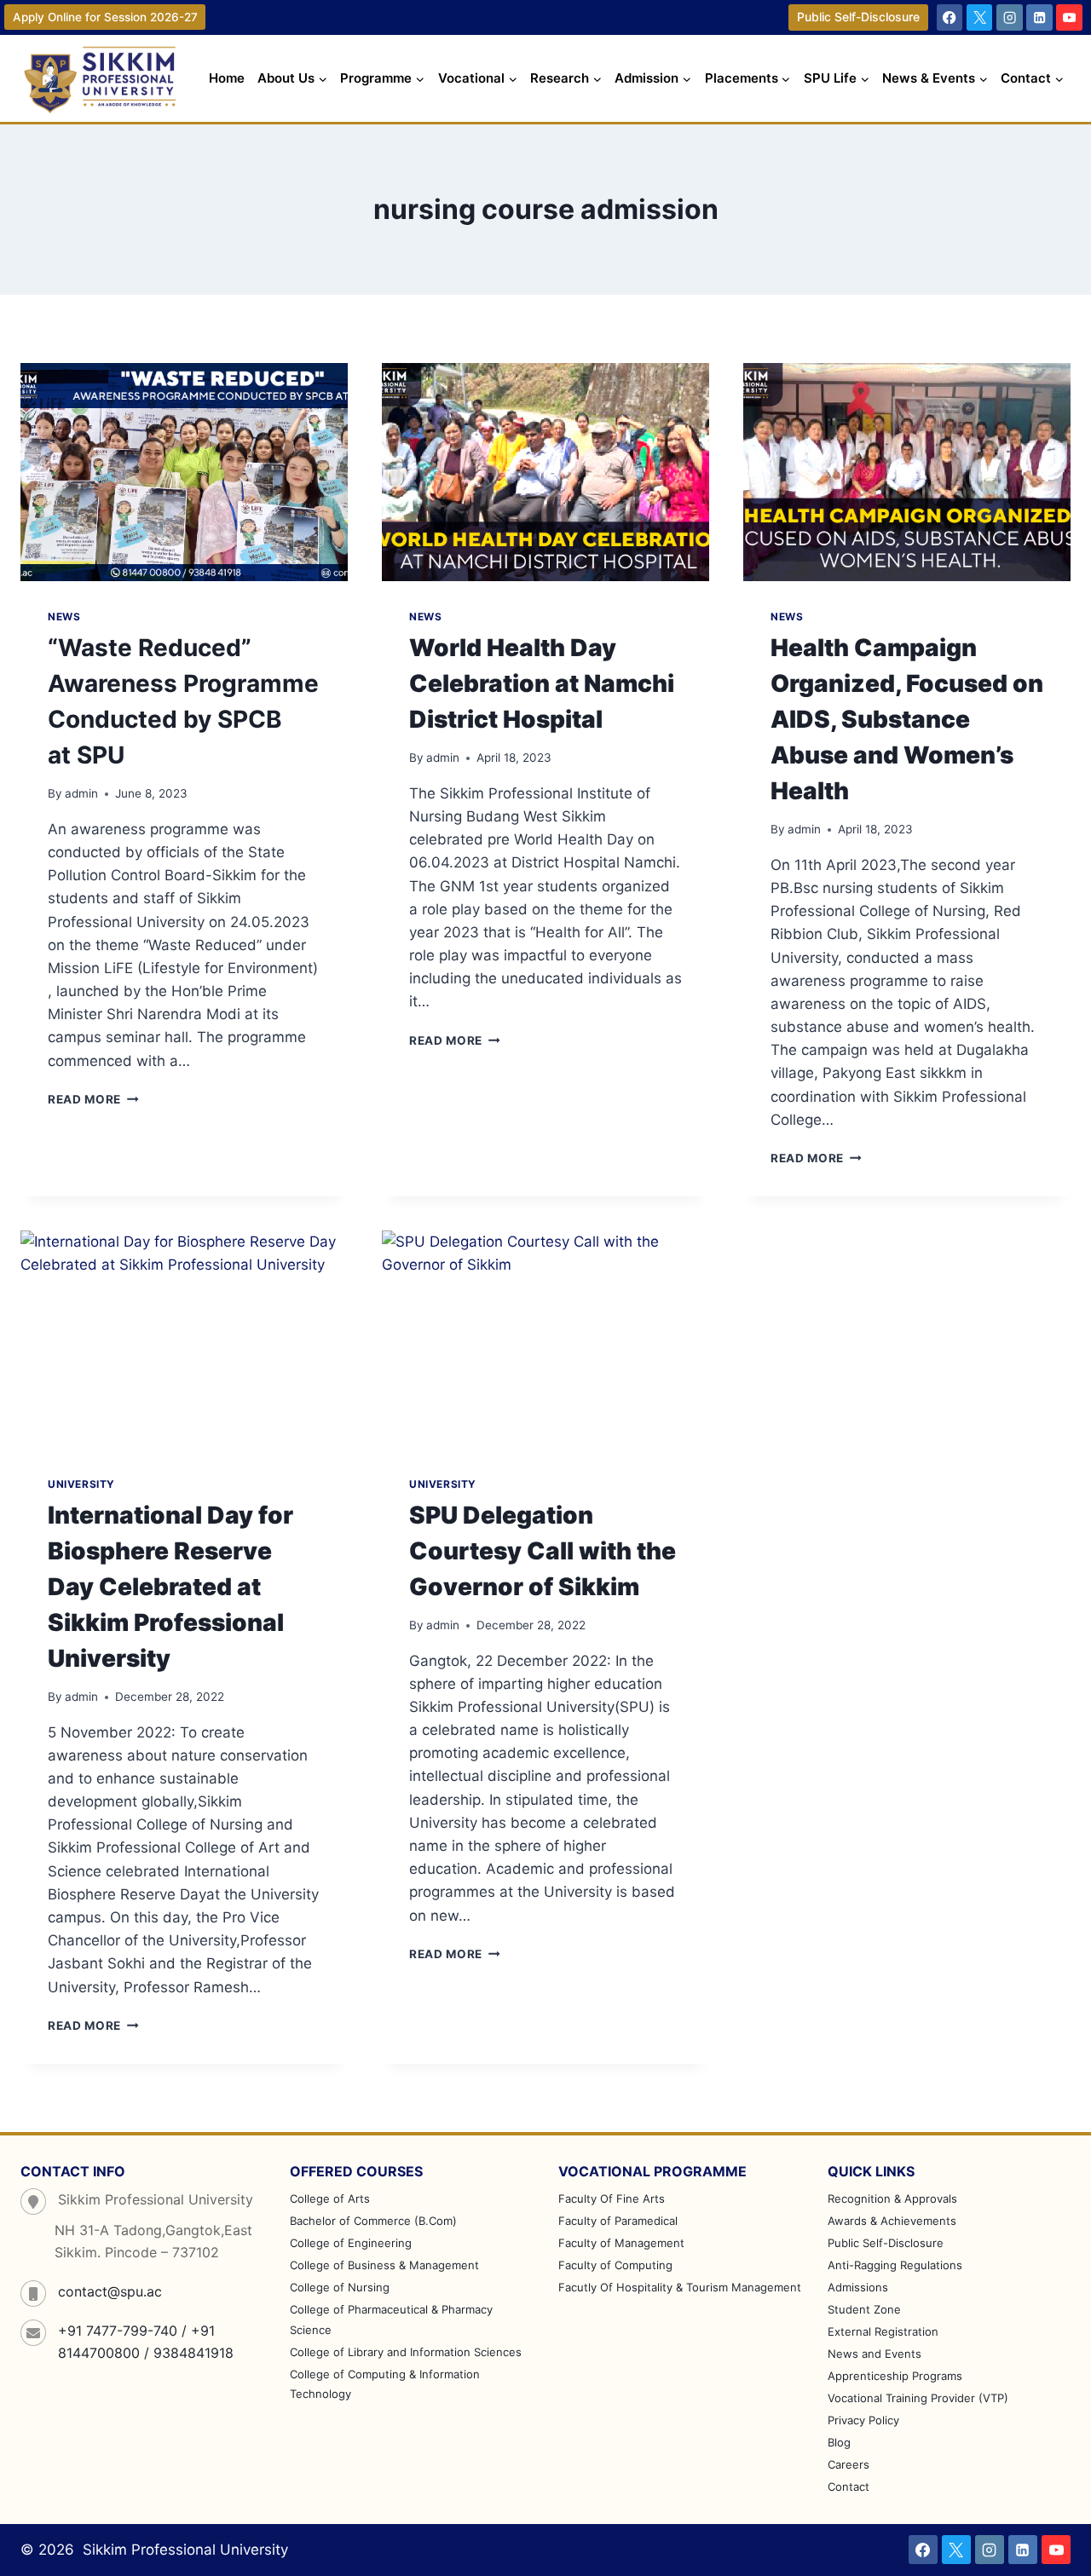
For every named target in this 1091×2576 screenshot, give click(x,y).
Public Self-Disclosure (858, 17)
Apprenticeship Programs (895, 2376)
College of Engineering (351, 2243)
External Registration (883, 2331)
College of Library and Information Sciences (406, 2352)
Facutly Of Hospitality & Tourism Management (680, 2287)
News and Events (875, 2354)
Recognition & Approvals (892, 2199)
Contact (849, 2487)
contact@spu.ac (110, 2291)
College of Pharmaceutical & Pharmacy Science (391, 2319)
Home (227, 78)
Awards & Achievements (892, 2221)
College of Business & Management (384, 2265)
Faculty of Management (621, 2243)
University (81, 1484)
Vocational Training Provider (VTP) (918, 2398)
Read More (93, 1099)
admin (81, 793)
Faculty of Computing (615, 2265)
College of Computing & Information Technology (385, 2384)
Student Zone (864, 2309)
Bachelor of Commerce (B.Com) (373, 2221)
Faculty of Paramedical (618, 2221)
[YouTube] (1069, 17)
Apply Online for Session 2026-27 (105, 17)
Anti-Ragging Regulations (895, 2265)
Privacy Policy (863, 2420)
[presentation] (184, 472)
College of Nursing (340, 2287)
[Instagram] (1010, 17)
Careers (849, 2464)
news (64, 617)
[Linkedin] (1039, 17)
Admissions (858, 2287)
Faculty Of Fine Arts (612, 2199)
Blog (839, 2442)
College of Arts (330, 2199)
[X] (980, 17)
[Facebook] (950, 17)
